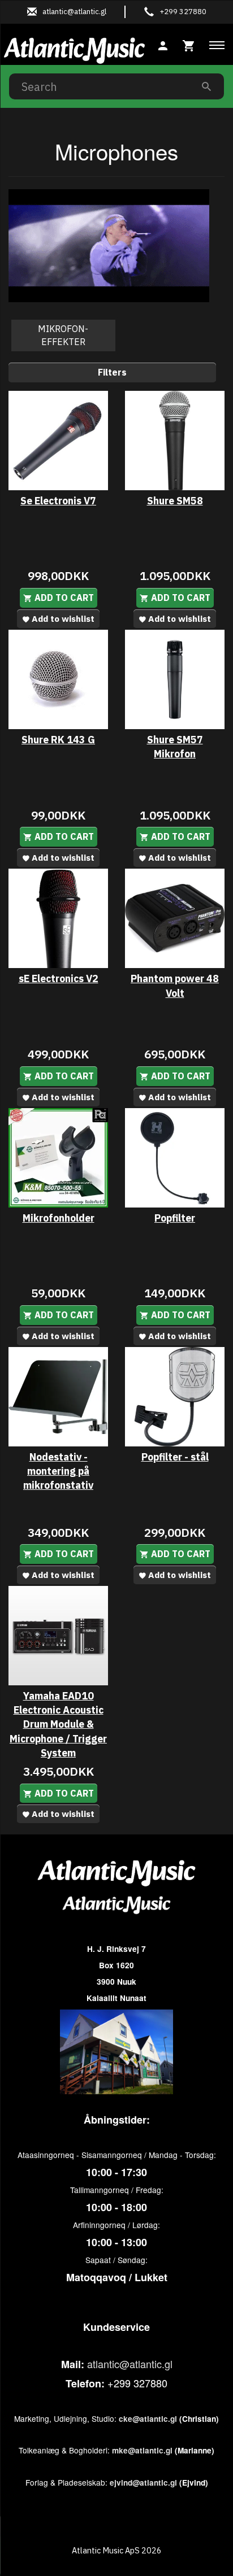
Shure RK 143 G (58, 740)
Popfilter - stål (175, 1457)
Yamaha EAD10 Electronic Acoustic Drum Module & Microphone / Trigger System (58, 1724)
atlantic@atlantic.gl (130, 2364)
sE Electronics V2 (59, 978)
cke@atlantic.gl (148, 2419)
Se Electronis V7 (58, 501)
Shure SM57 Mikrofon (175, 747)
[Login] (163, 44)
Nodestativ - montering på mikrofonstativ (58, 1471)
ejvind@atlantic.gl (143, 2483)
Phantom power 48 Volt (175, 986)
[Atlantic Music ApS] (74, 49)
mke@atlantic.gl (142, 2450)
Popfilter (175, 1218)
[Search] (206, 86)
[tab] (189, 44)
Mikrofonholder (59, 1218)
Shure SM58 (175, 501)
